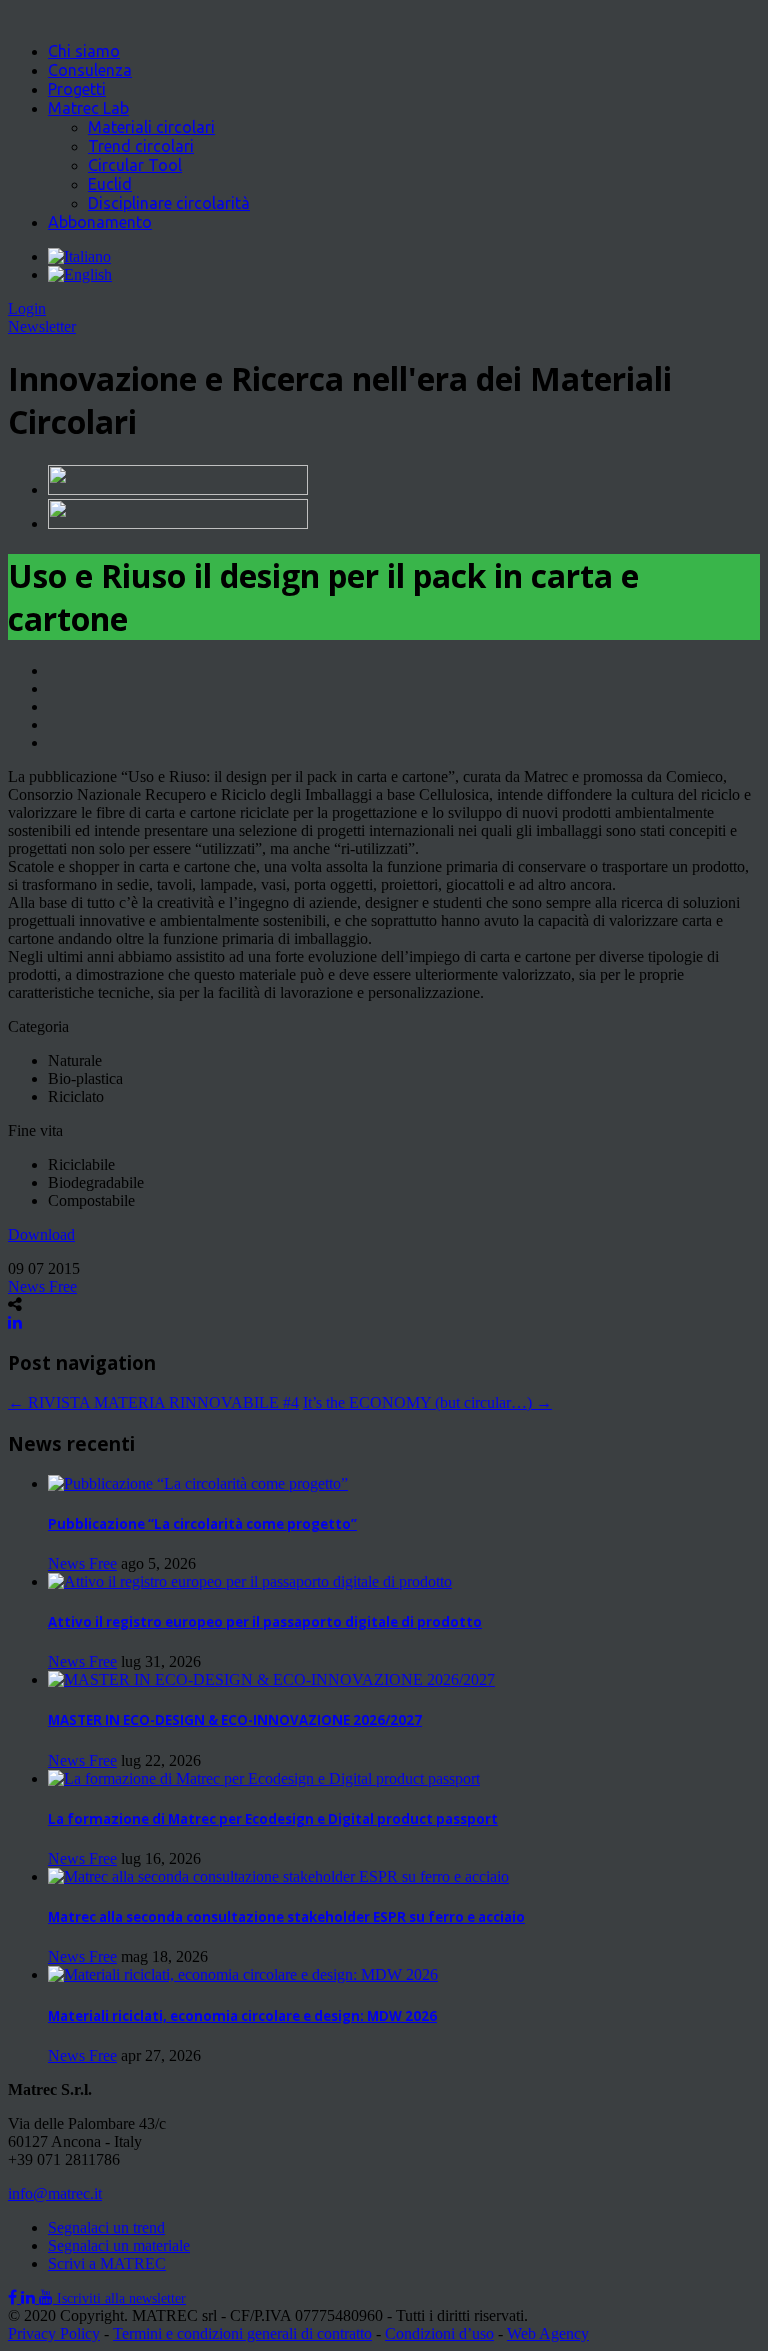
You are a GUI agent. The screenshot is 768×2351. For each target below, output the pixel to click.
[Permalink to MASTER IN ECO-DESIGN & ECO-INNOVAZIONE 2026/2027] (271, 1679)
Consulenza (90, 70)
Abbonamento (100, 222)
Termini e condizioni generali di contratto (242, 2333)
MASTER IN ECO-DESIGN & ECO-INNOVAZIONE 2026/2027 (235, 1720)
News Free (42, 1286)
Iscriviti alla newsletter (121, 2298)
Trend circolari (141, 146)
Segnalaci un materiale (119, 2245)
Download (41, 1234)
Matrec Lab (88, 108)
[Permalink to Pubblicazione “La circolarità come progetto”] (198, 1483)
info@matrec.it (55, 2193)
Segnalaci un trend (106, 2227)
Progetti (77, 89)
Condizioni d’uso (439, 2333)
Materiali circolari (151, 127)
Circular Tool (135, 165)
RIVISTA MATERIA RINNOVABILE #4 (153, 1402)
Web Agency (548, 2333)
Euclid (110, 184)
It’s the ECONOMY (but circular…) (427, 1402)
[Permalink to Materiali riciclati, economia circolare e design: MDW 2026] (243, 1974)
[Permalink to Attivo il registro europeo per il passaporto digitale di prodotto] (250, 1581)
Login (27, 308)
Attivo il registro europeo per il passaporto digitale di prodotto (265, 1622)
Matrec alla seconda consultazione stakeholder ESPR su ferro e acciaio (286, 1917)
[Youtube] (48, 2297)
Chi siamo (84, 51)
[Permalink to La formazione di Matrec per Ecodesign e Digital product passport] (264, 1778)
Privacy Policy (54, 2333)
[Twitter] (30, 2297)
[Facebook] (14, 2297)
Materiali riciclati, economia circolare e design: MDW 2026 (242, 2016)
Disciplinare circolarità (169, 203)
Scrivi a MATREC (107, 2263)
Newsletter (42, 326)
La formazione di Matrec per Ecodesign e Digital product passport (273, 1819)
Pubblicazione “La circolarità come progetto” (202, 1524)
